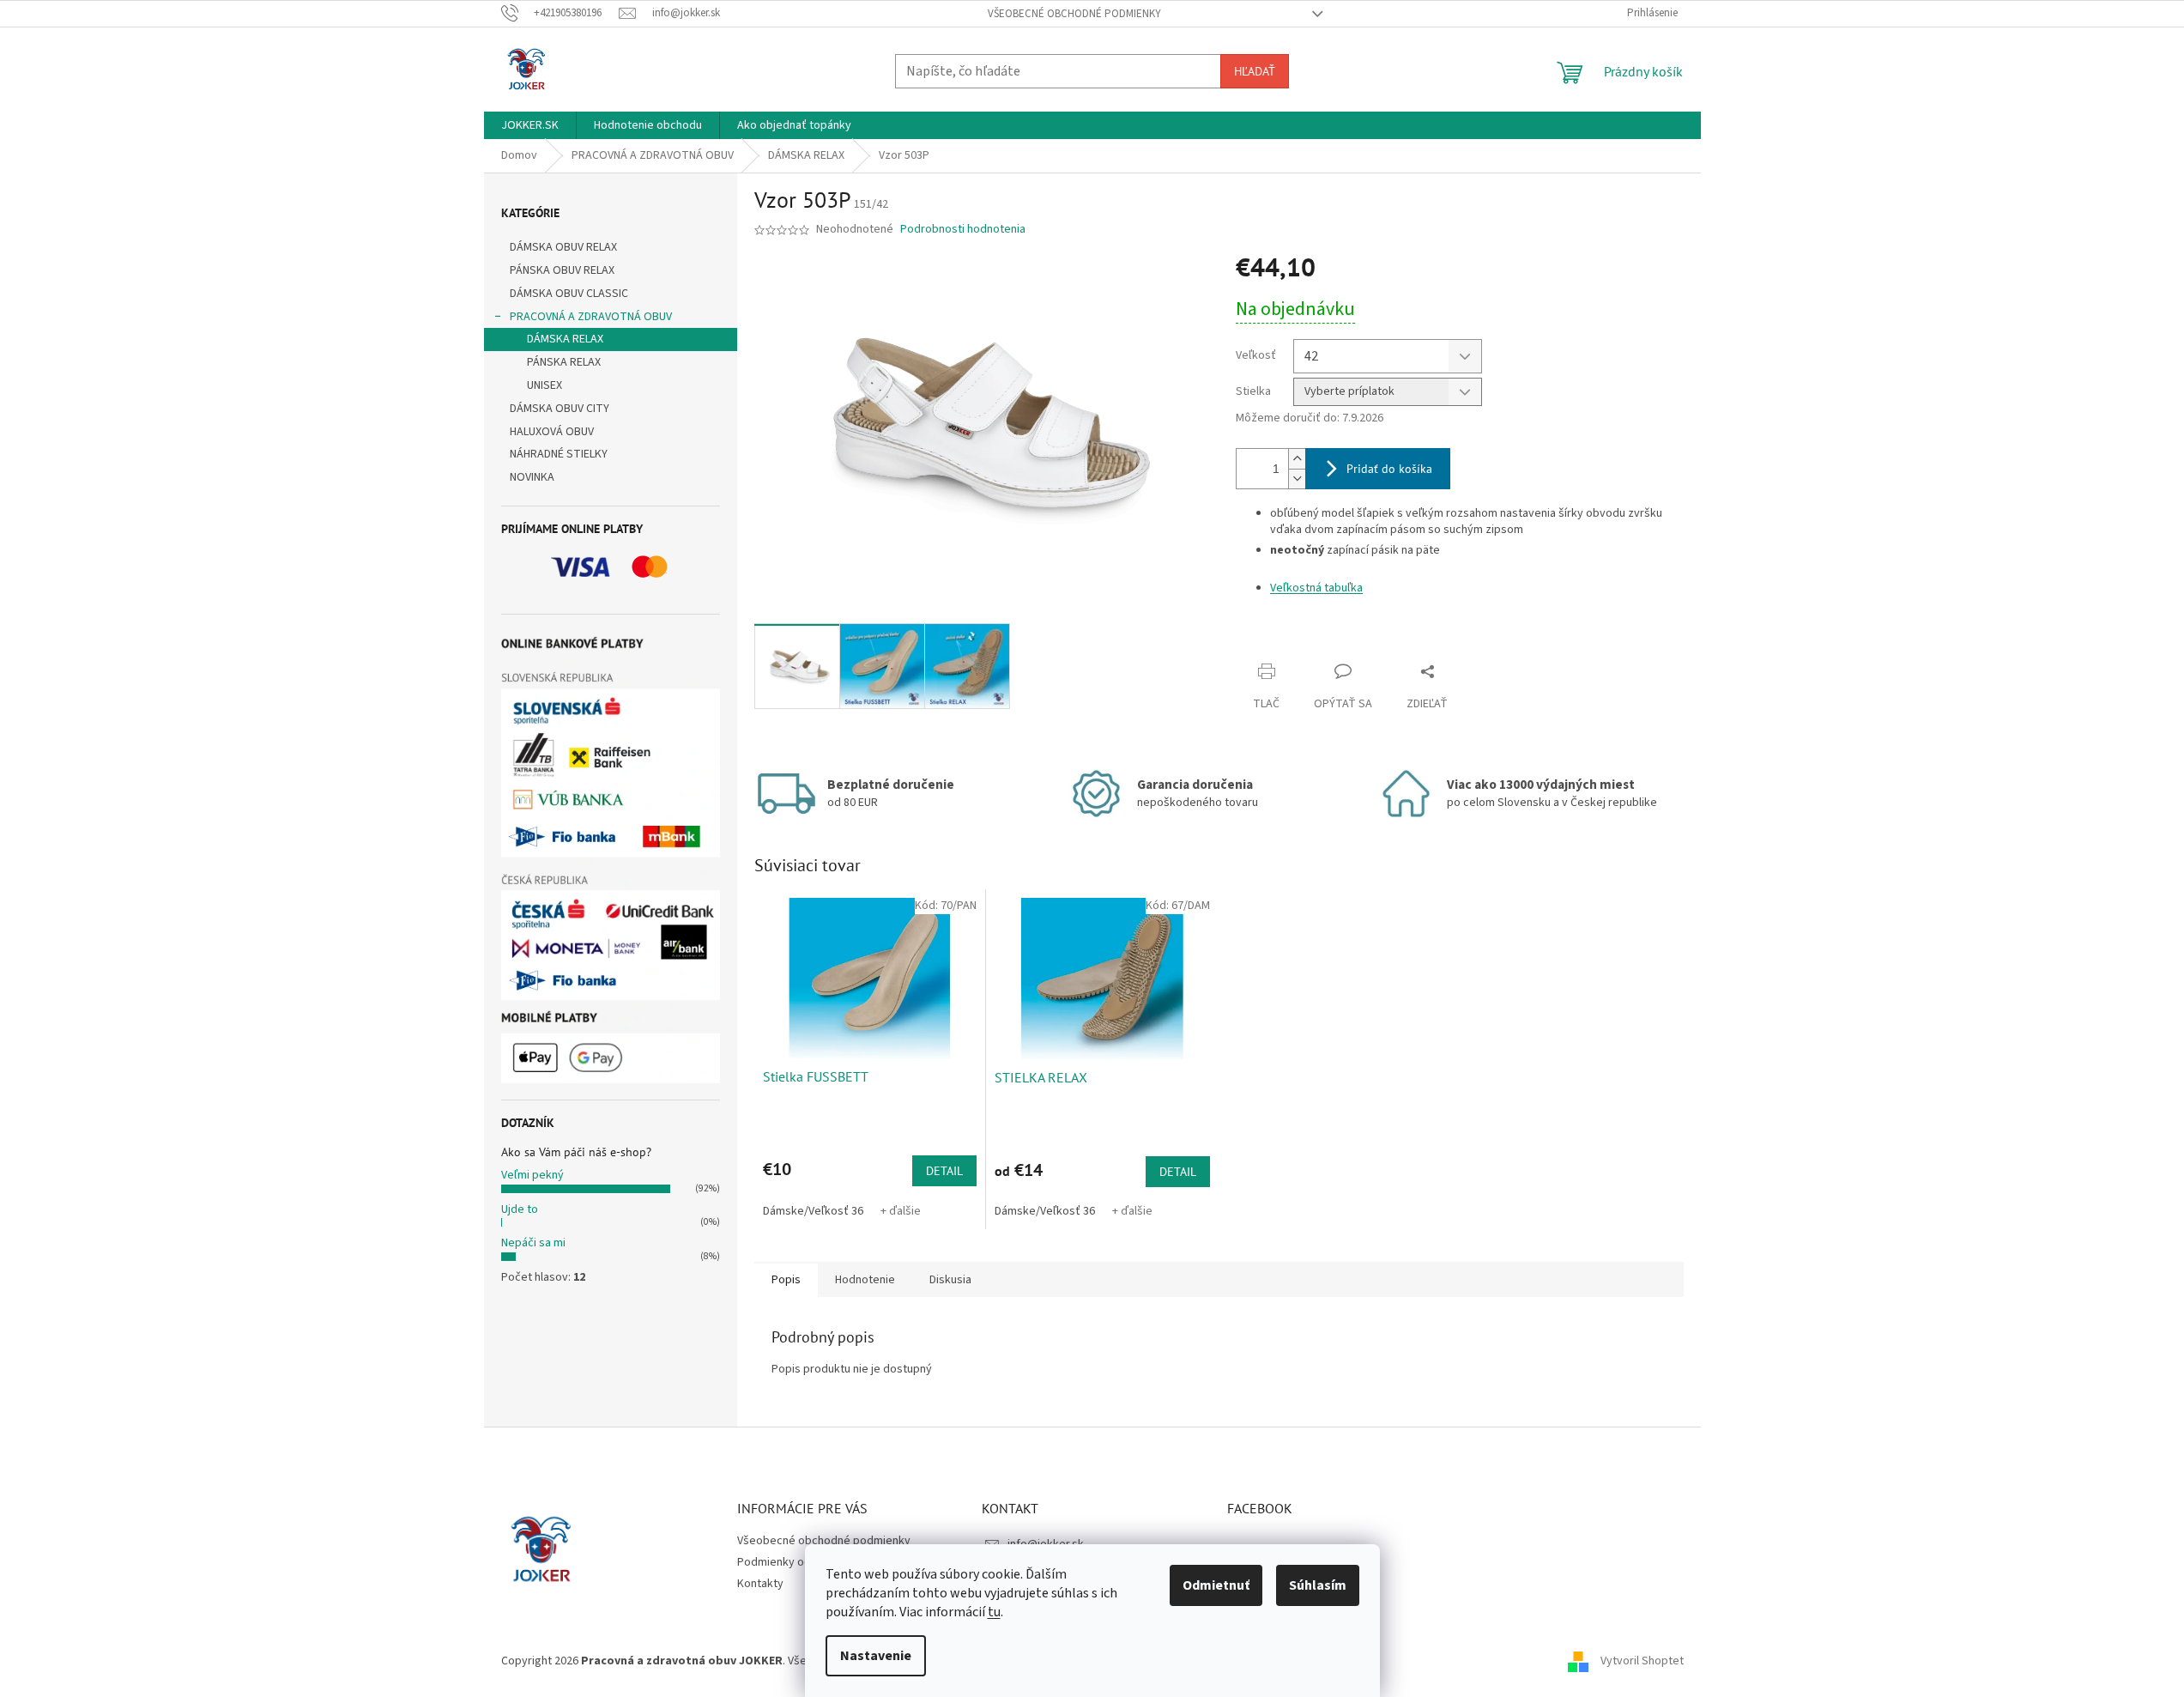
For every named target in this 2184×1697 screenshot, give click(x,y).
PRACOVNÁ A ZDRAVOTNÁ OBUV (591, 317)
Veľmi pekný (532, 1175)
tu (994, 1612)
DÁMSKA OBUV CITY (560, 409)
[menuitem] (530, 125)
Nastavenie (876, 1656)
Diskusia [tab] (950, 1280)
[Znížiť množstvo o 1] (1297, 479)
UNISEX (544, 385)
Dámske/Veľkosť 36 (813, 1211)
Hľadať (1255, 71)
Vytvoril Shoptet (1642, 1662)
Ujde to (520, 1209)
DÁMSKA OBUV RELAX (563, 247)
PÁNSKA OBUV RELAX (562, 270)
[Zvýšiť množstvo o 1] (1297, 459)
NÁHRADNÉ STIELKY (559, 454)
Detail (944, 1171)
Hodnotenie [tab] (865, 1280)
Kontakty (760, 1584)
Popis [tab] (786, 1280)
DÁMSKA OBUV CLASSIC (569, 294)
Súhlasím (1318, 1585)
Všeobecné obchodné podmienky (1074, 14)
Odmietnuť (1216, 1585)
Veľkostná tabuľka (1316, 588)
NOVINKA (532, 477)
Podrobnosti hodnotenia (963, 230)
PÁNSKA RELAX (564, 362)
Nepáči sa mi (533, 1243)
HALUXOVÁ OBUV (552, 432)
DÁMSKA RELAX (565, 339)
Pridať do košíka (1389, 469)
